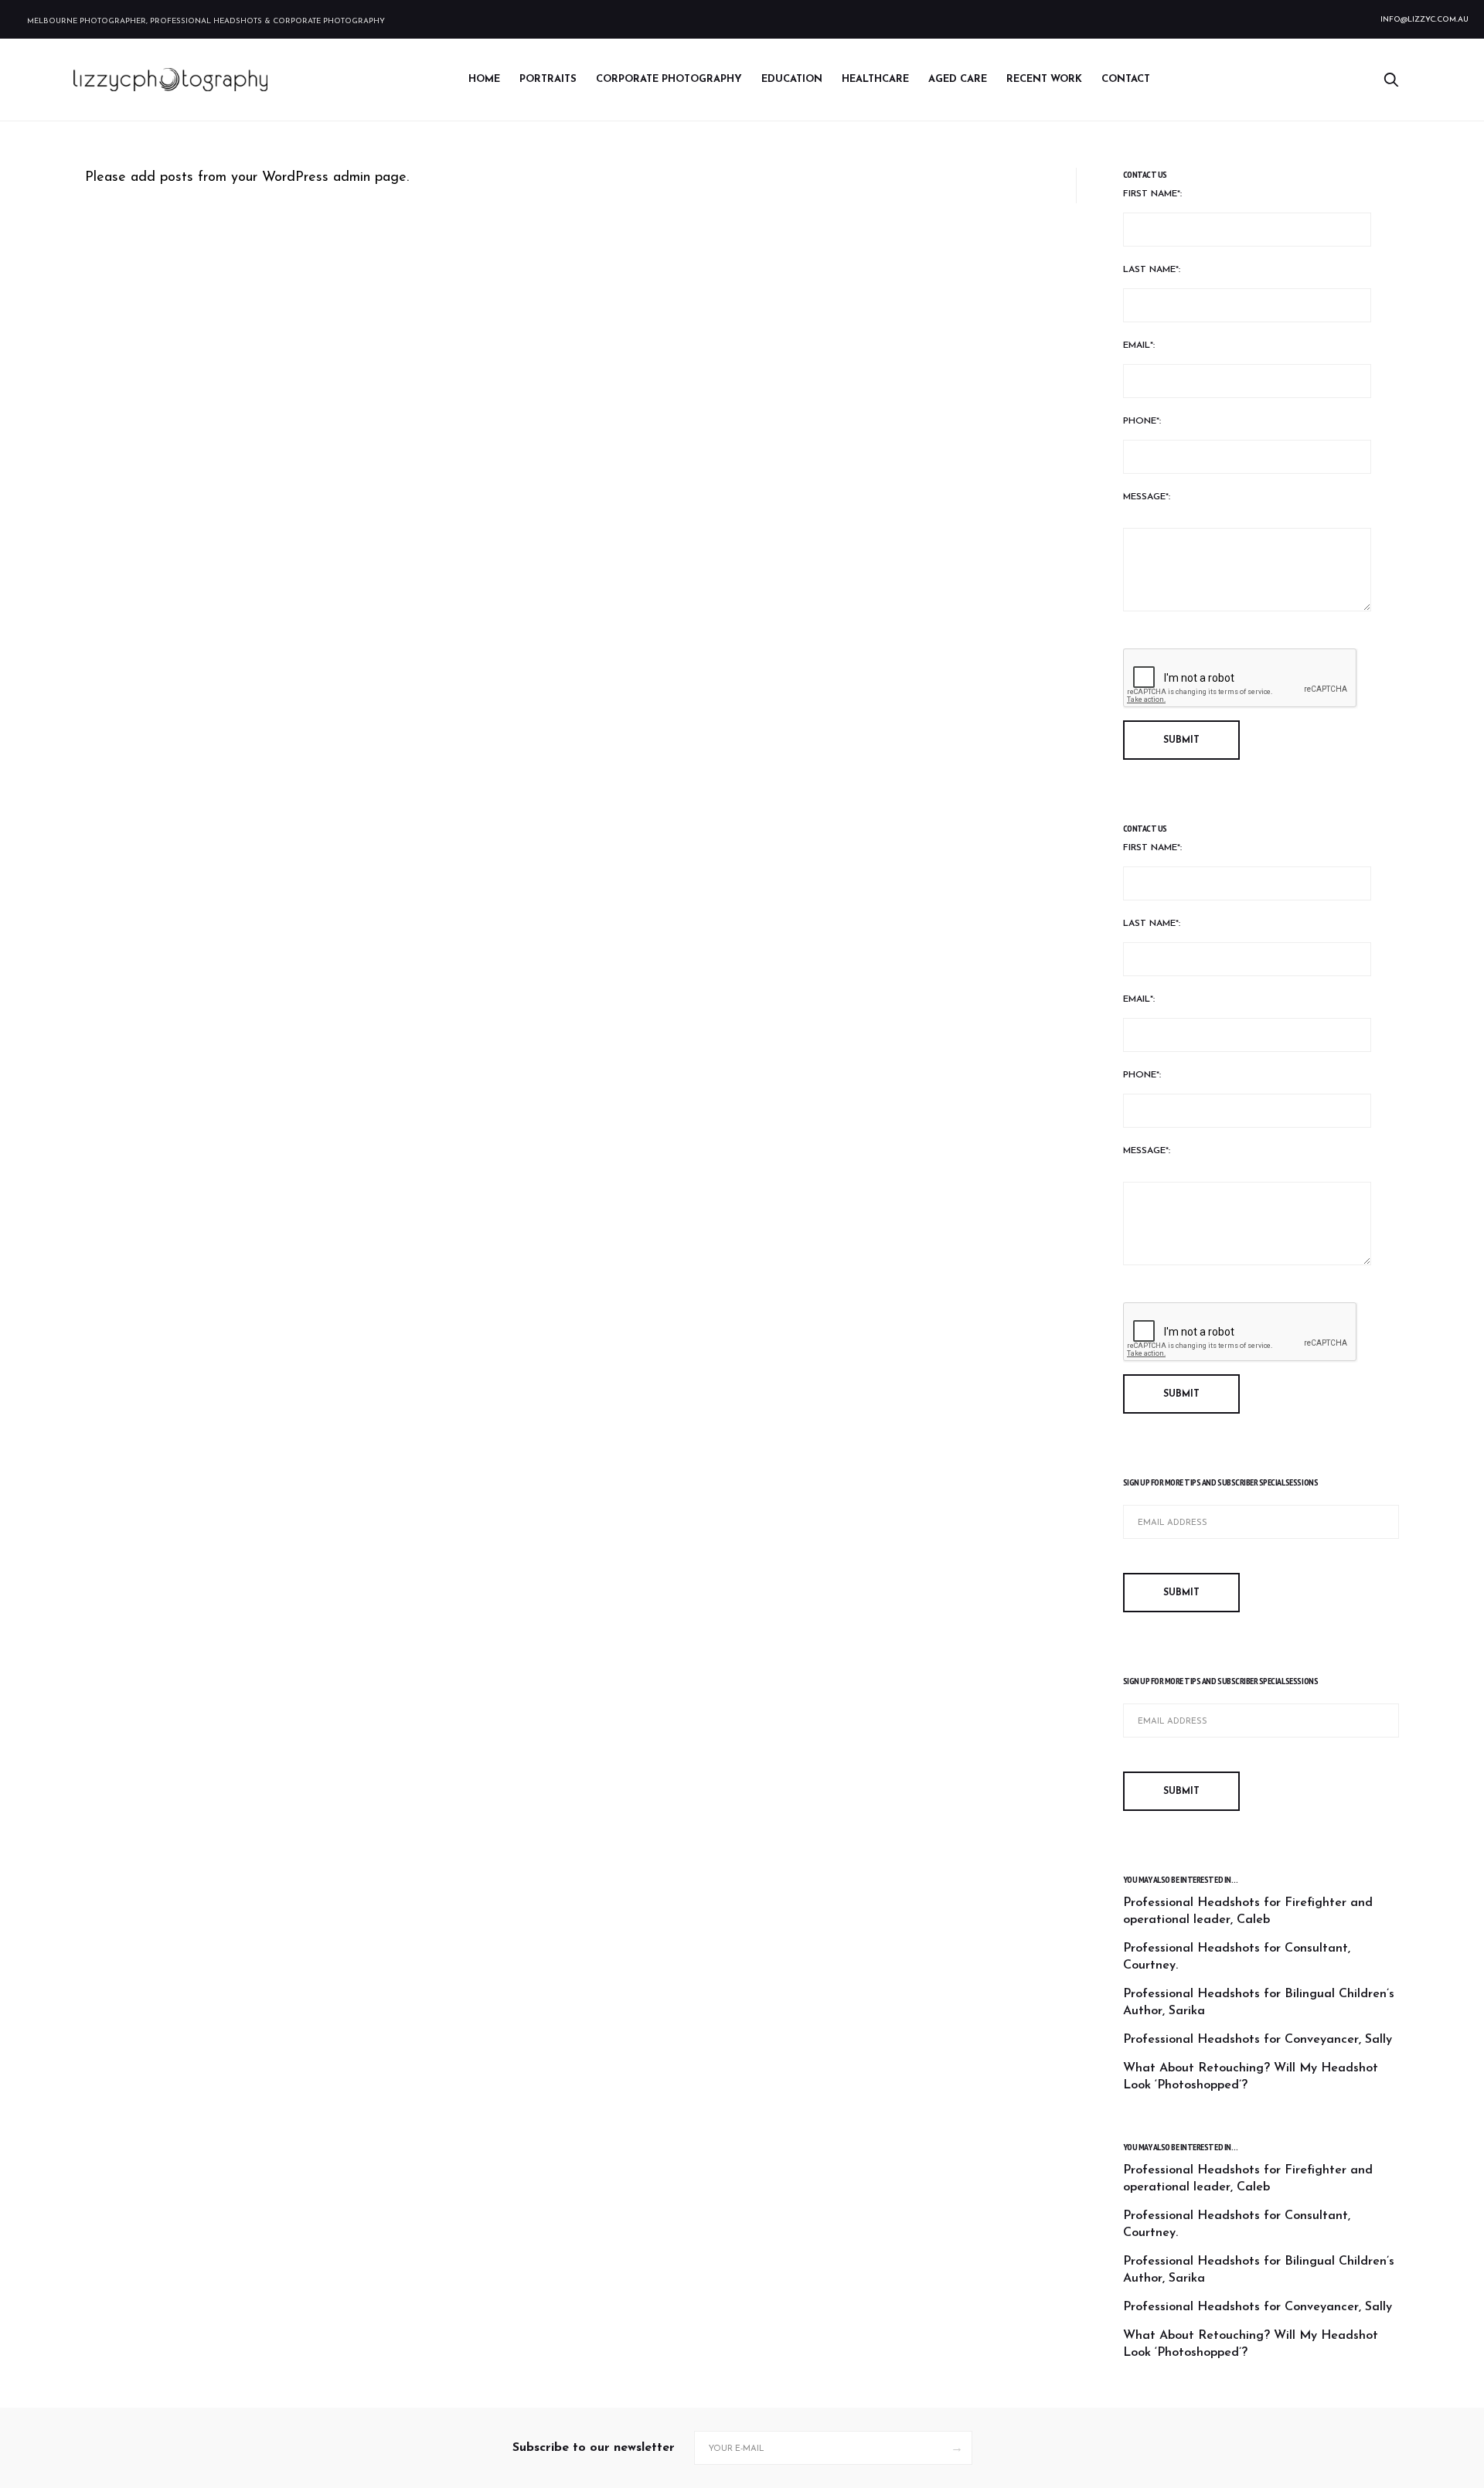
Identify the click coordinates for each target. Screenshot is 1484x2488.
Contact (1126, 79)
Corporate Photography (669, 79)
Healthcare (875, 79)
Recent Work (1044, 79)
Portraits (548, 79)
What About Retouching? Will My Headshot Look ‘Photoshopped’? (1251, 2077)
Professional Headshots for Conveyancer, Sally (1258, 2040)
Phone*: (1142, 421)
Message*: (1147, 497)
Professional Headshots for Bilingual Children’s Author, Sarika (1259, 2003)
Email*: (1139, 345)
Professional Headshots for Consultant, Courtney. (1237, 1957)
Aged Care (958, 79)
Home (484, 79)
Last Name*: (1152, 270)
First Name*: (1152, 194)
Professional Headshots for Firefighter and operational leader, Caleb (1248, 1911)
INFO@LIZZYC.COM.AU (1424, 20)
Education (792, 79)
